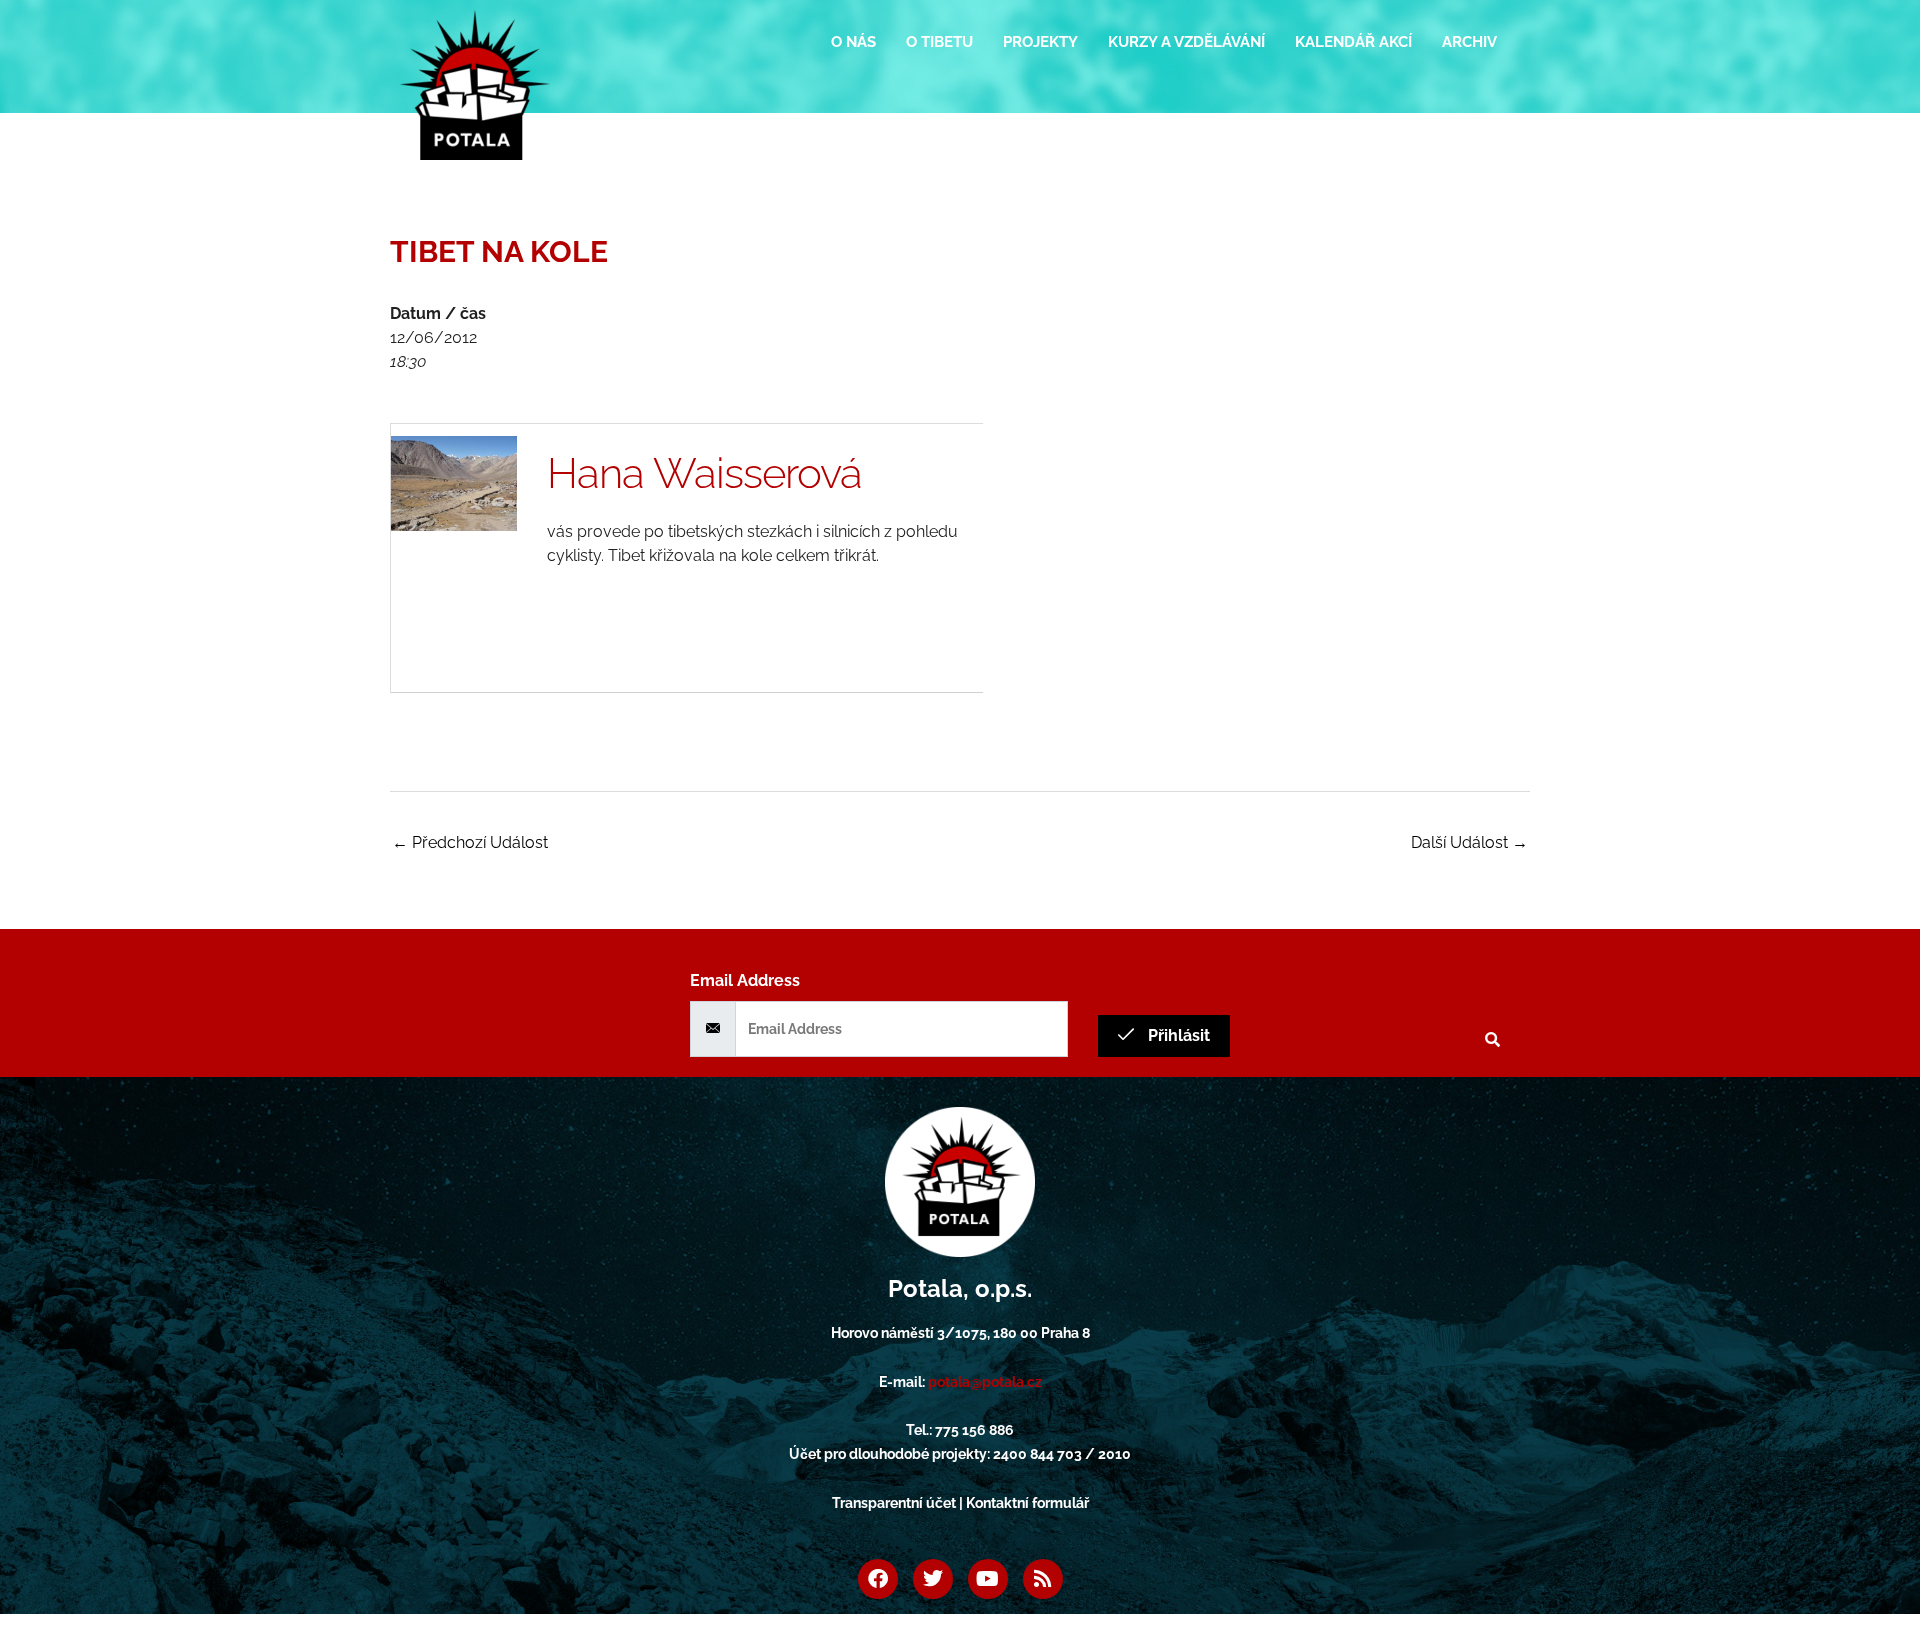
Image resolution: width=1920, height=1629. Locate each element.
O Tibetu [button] (939, 42)
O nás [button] (853, 42)
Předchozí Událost (470, 842)
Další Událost (1469, 842)
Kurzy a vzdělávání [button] (1186, 42)
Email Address (745, 980)
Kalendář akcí (1353, 42)
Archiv (1469, 42)
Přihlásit (1177, 1035)
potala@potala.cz (985, 1382)
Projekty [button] (1040, 42)
